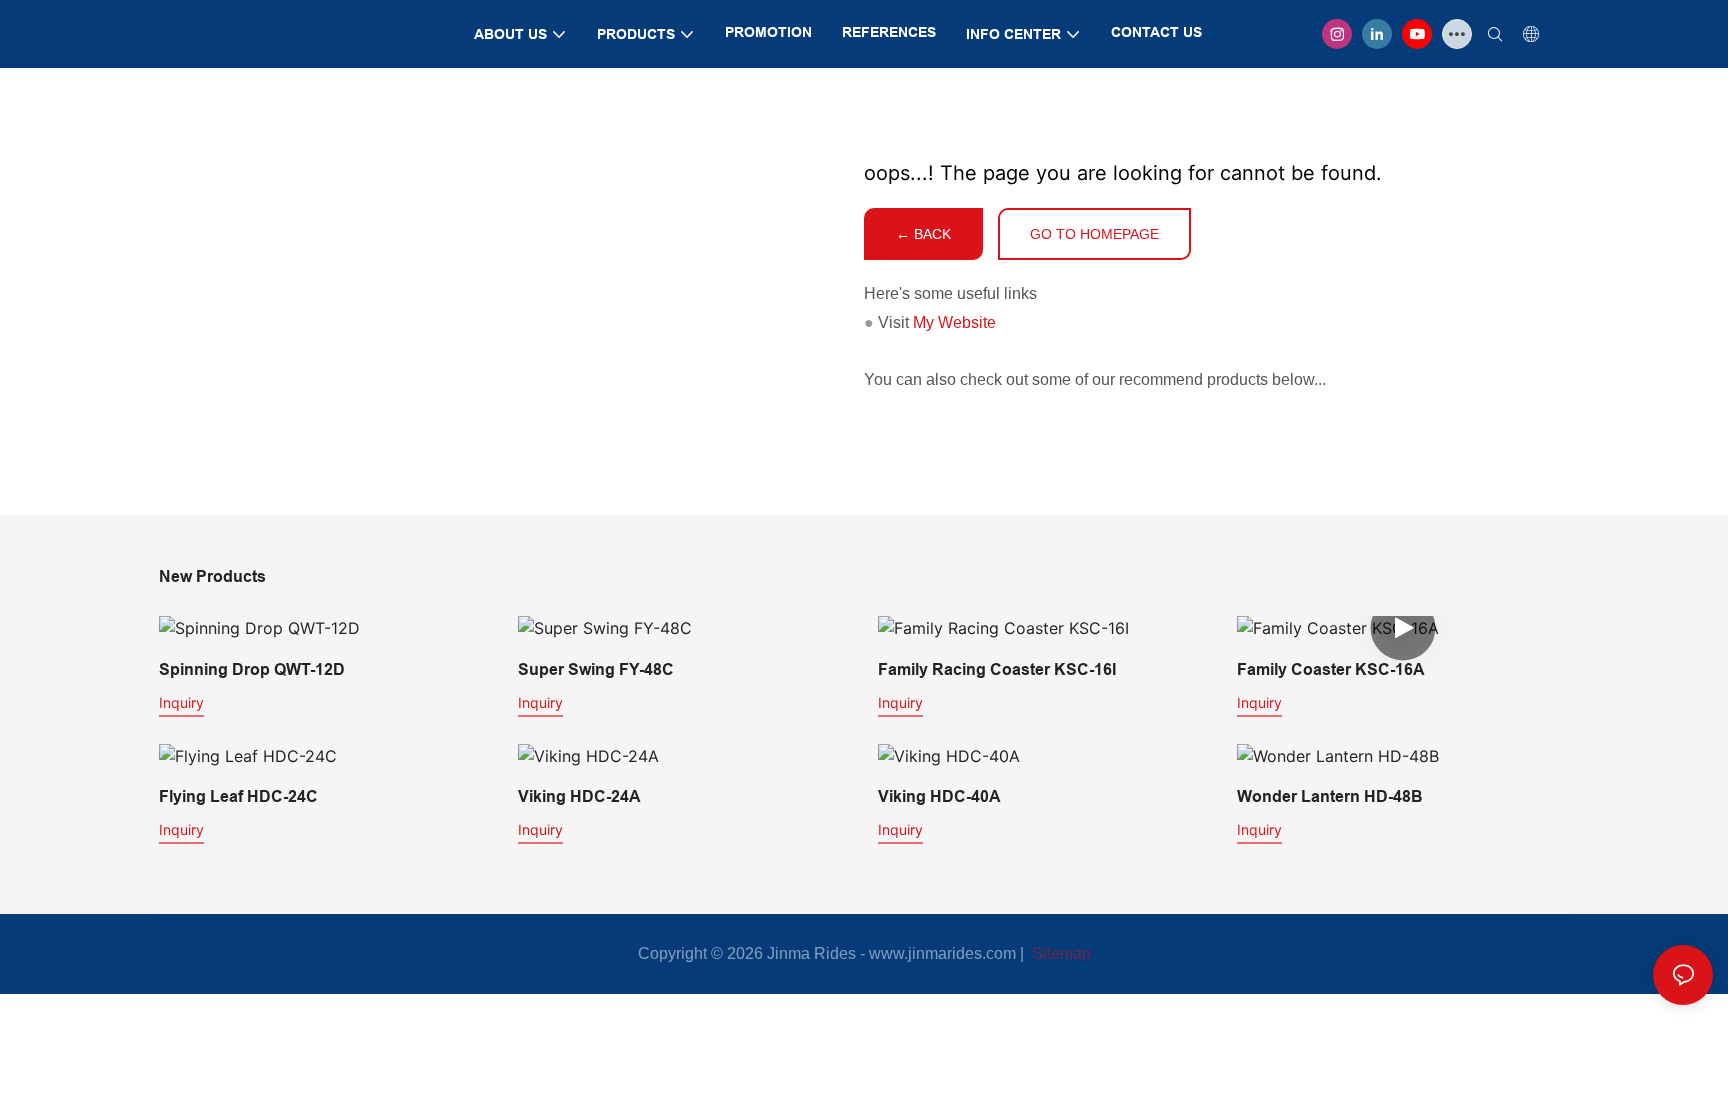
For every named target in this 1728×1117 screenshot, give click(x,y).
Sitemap (1059, 953)
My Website (954, 322)
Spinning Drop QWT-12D (252, 669)
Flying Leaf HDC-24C (238, 796)
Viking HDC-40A (939, 796)
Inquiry (181, 702)
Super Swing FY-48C (596, 669)
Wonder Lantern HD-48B (1330, 796)
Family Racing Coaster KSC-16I (997, 669)
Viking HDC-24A (579, 796)
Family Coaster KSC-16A (1331, 669)
